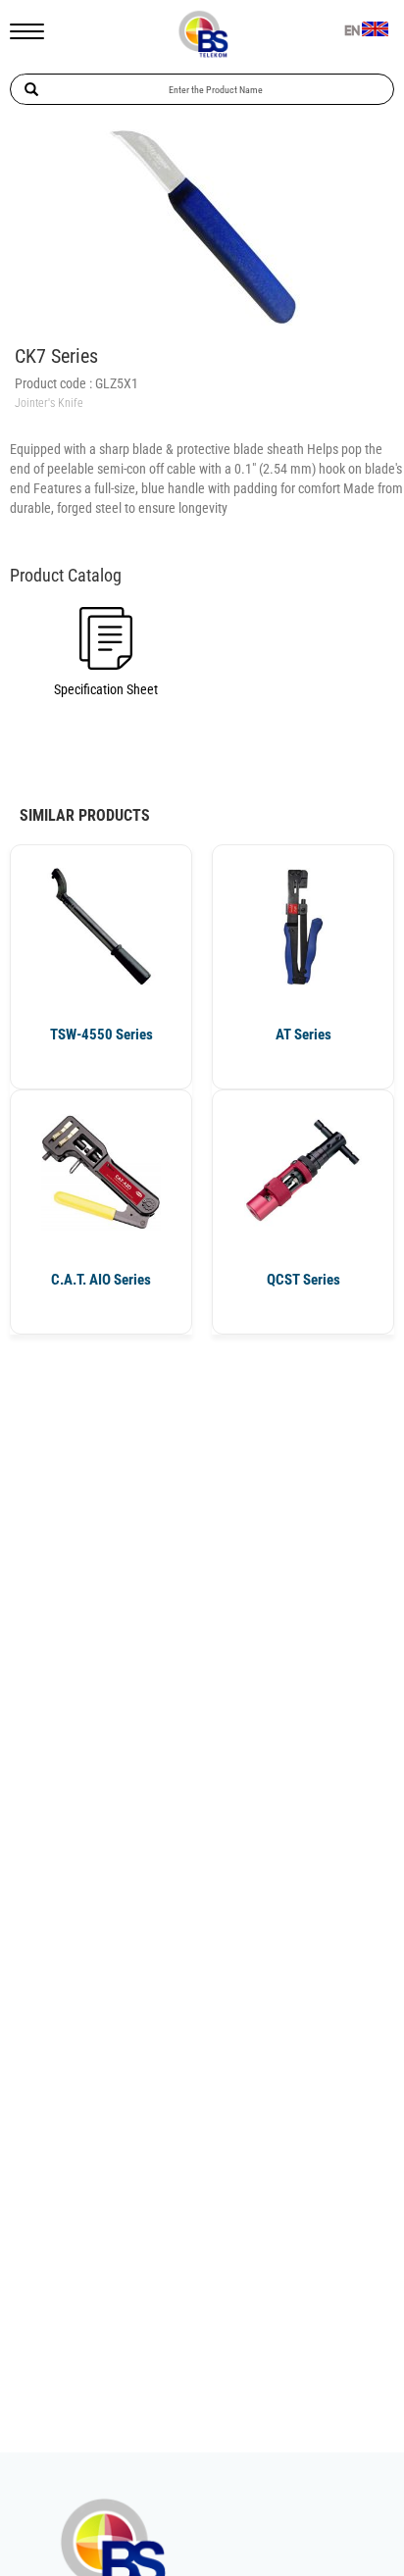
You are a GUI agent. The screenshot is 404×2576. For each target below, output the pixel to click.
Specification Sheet (106, 689)
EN (352, 31)
